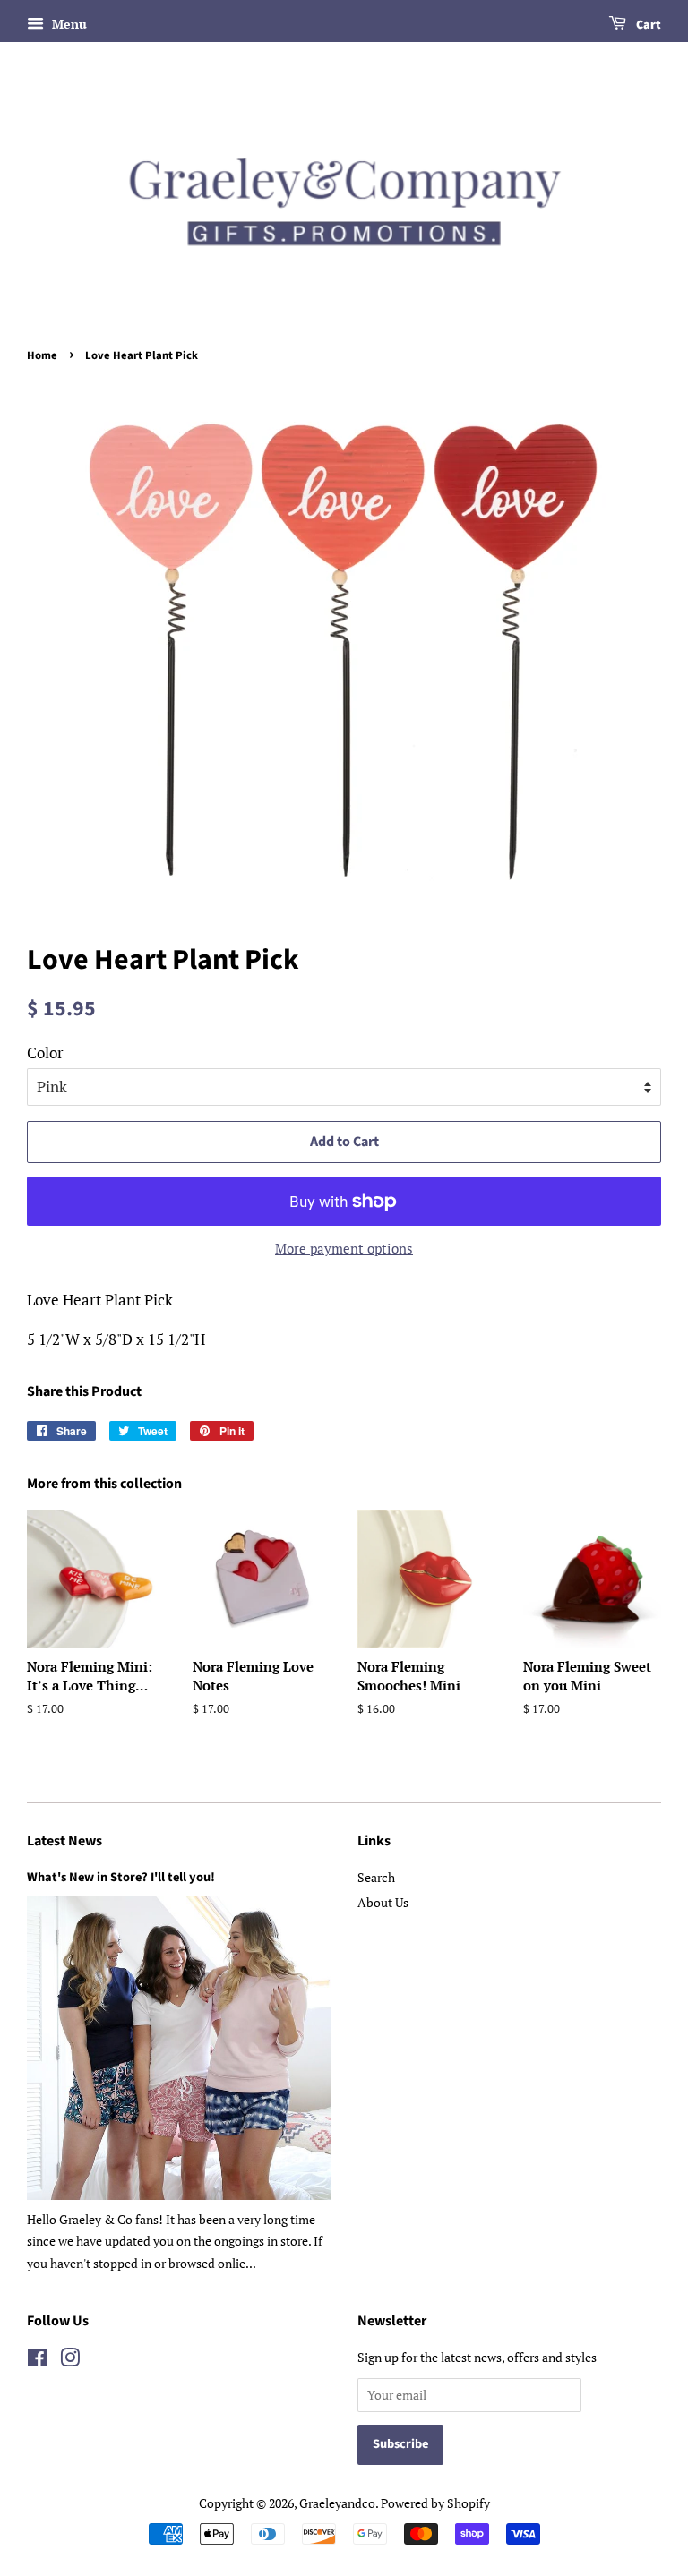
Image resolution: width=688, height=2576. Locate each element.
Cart (647, 25)
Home (42, 355)
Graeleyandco (337, 2503)
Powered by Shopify (435, 2503)
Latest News (64, 1841)
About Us (383, 1902)
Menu (68, 24)
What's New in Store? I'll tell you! (121, 1877)
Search (376, 1877)
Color (45, 1053)
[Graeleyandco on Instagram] (70, 2361)
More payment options (344, 1248)
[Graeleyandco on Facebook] (37, 2361)
